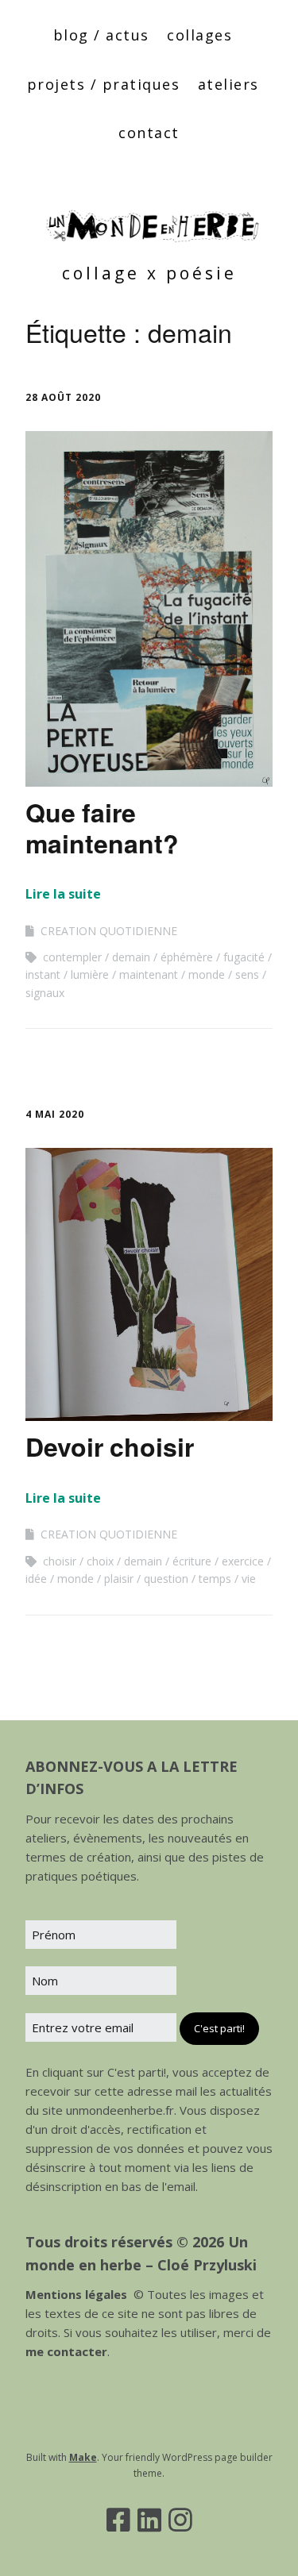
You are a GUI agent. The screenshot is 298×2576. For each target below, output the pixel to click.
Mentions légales (76, 2294)
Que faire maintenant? (102, 827)
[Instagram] (180, 2520)
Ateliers (228, 84)
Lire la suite (63, 894)
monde (207, 974)
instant (43, 974)
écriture (192, 1561)
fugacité (244, 957)
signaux (45, 993)
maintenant (149, 974)
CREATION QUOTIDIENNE (109, 931)
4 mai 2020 (55, 1114)
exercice (243, 1561)
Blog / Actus (101, 35)
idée (36, 1579)
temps (215, 1579)
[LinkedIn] (149, 2520)
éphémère (187, 957)
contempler (72, 957)
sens (247, 974)
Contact (149, 133)
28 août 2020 (63, 397)
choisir (60, 1561)
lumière (90, 974)
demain (131, 957)
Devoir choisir (110, 1446)
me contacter (66, 2351)
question (166, 1579)
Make (83, 2457)
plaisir (119, 1579)
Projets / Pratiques (104, 84)
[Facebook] (118, 2520)
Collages (199, 35)
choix (100, 1561)
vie (249, 1579)
